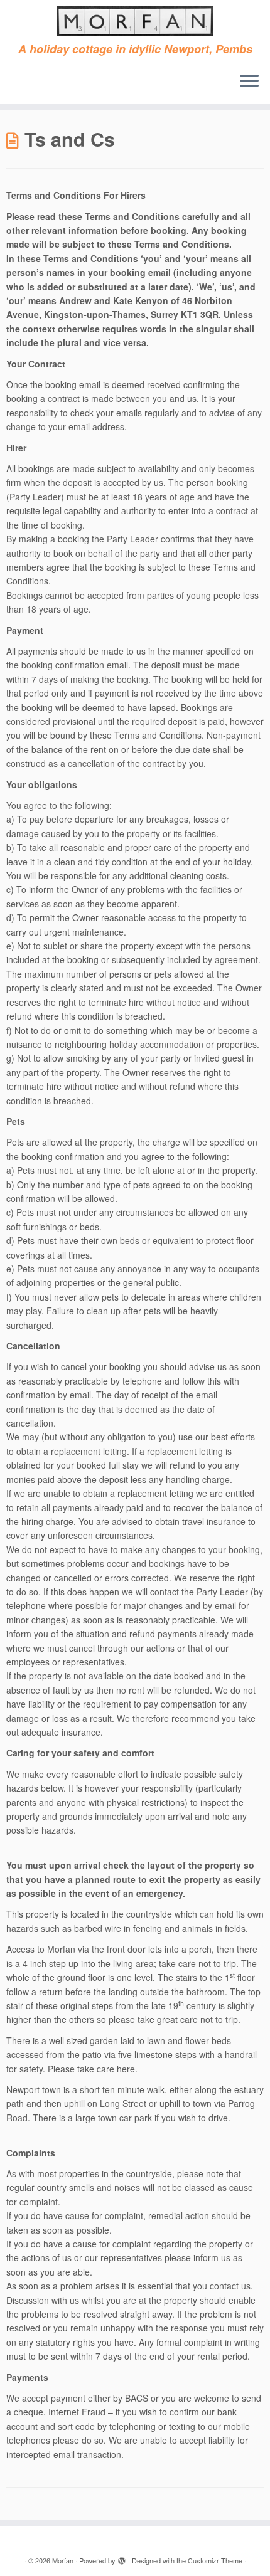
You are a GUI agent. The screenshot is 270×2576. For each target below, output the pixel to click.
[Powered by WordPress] (122, 2558)
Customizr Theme (215, 2560)
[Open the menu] (249, 82)
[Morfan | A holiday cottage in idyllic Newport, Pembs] (135, 21)
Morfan (63, 2560)
